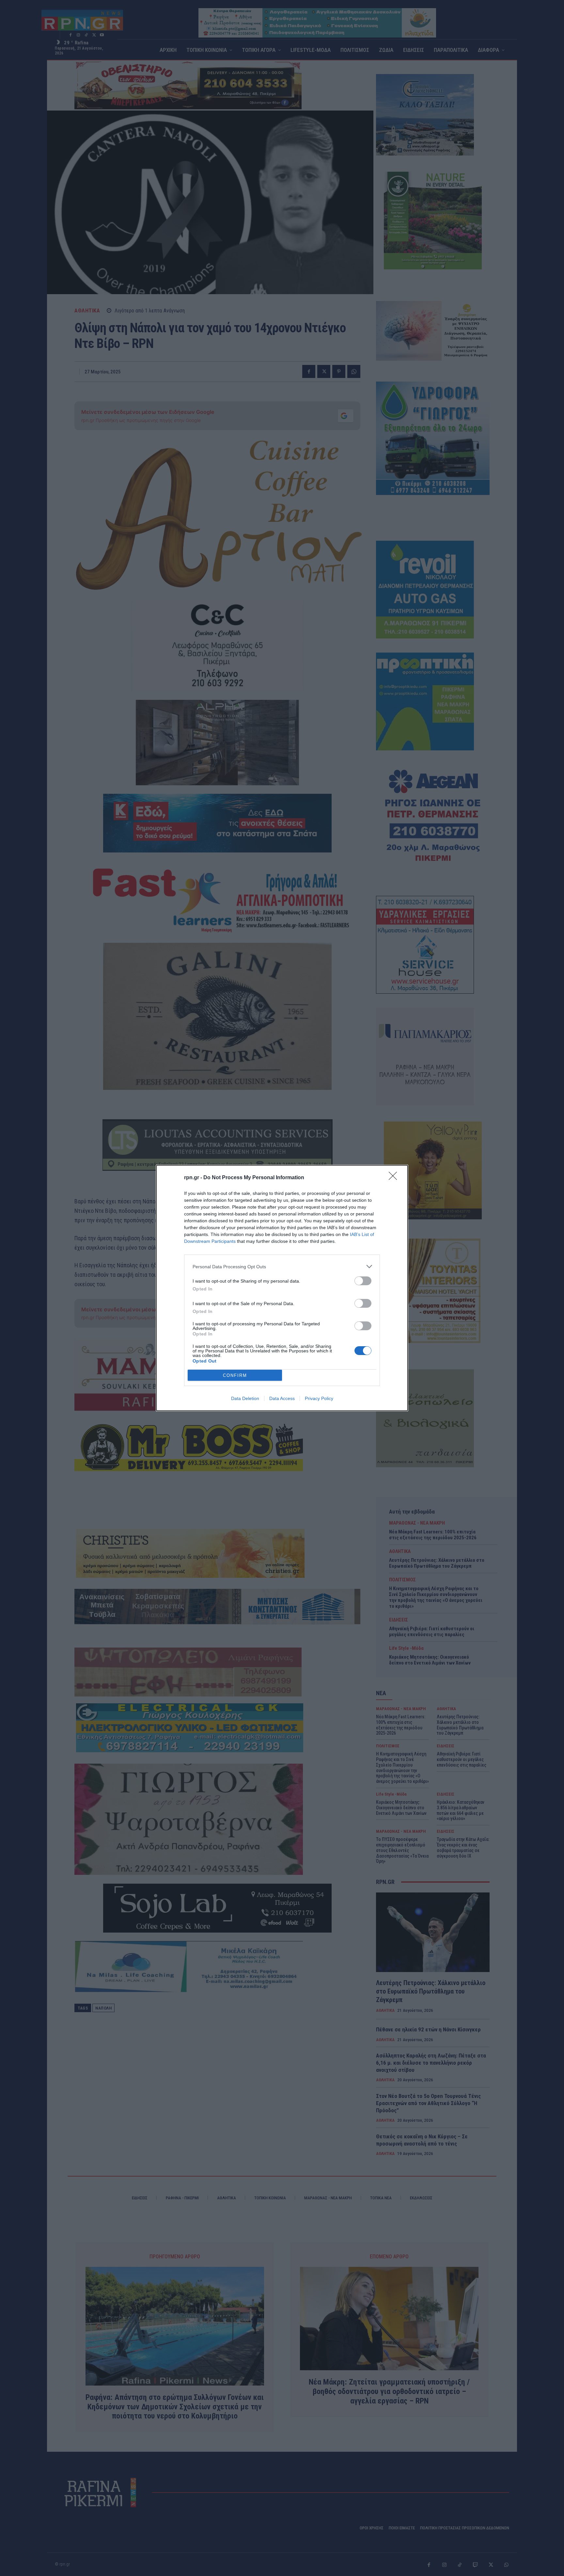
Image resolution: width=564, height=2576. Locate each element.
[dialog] (282, 1288)
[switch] (363, 1281)
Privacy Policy (319, 1398)
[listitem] (282, 1266)
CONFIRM (235, 1375)
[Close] (395, 1178)
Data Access (282, 1398)
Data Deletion (245, 1398)
